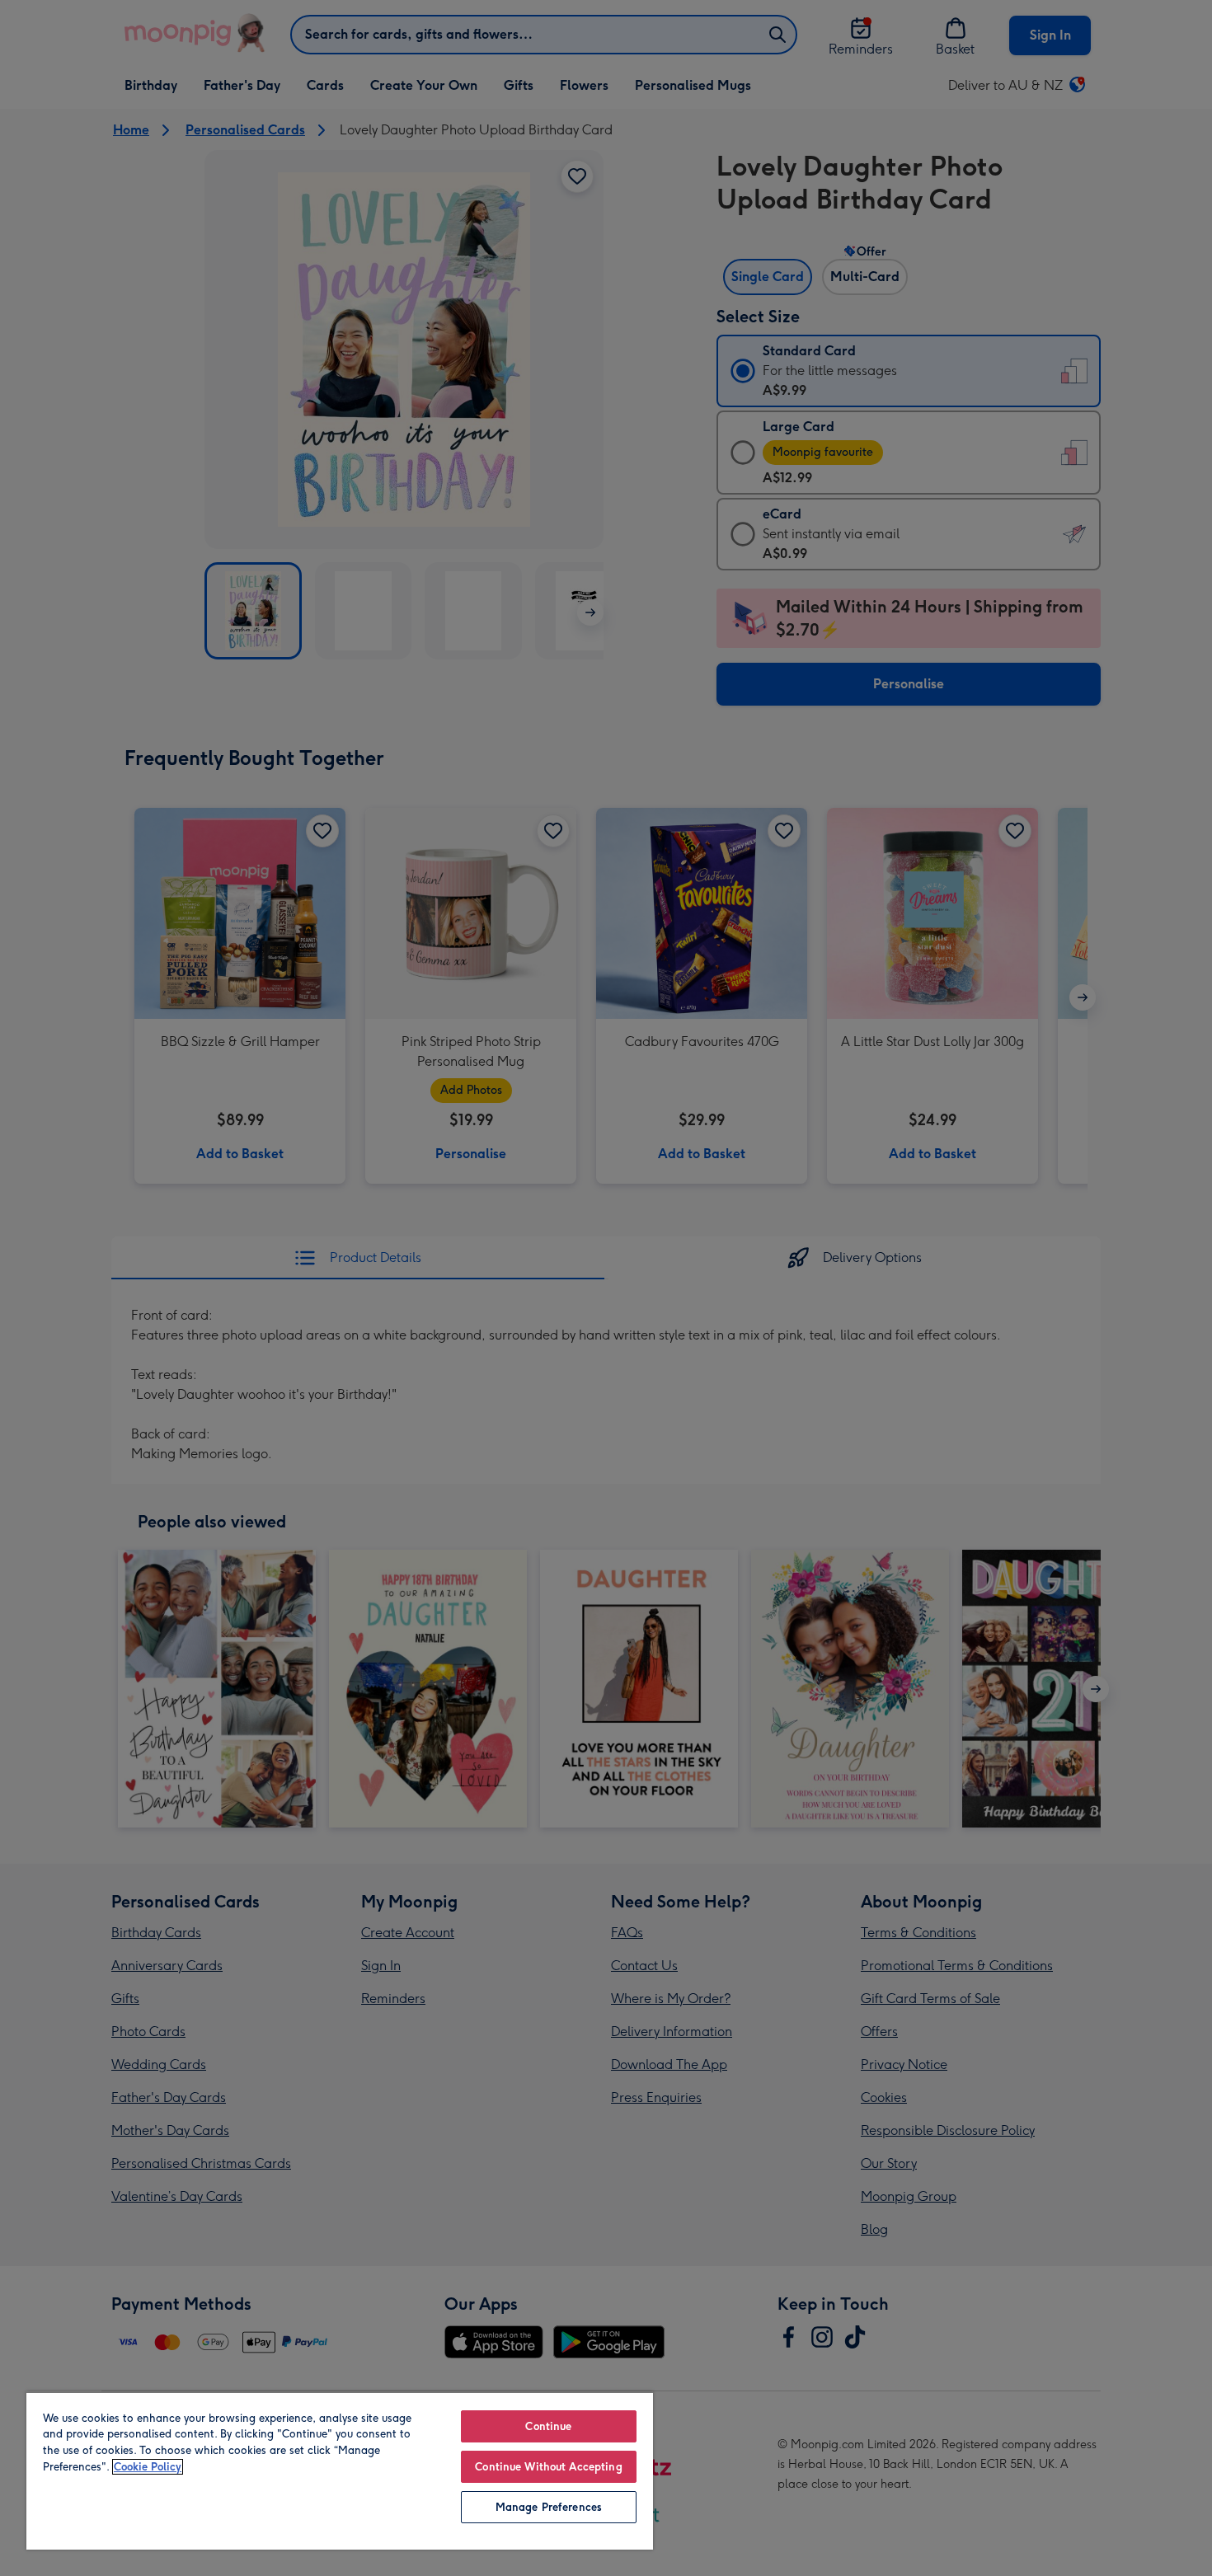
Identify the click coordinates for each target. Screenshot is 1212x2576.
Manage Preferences (549, 2507)
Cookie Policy (148, 2467)
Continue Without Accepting (548, 2467)
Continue (548, 2426)
